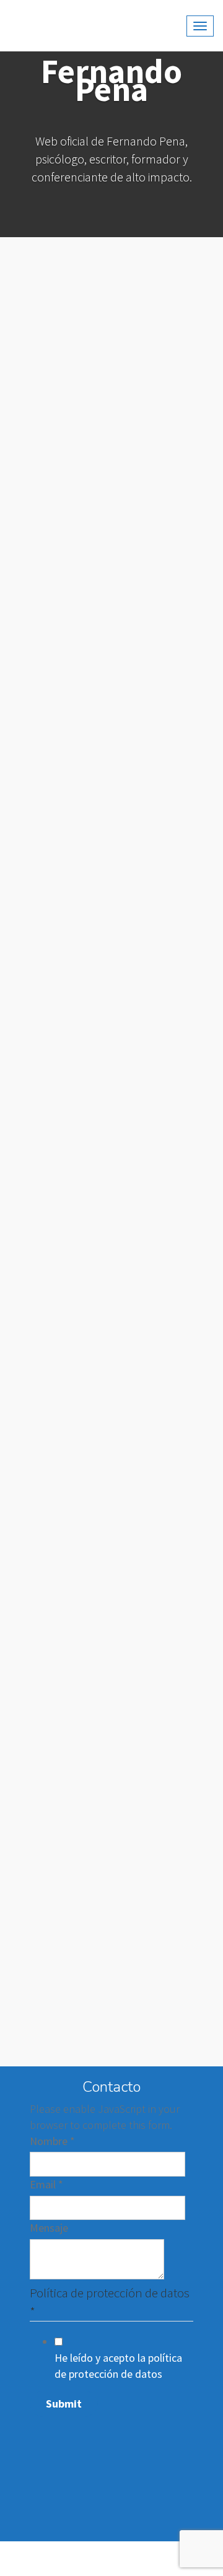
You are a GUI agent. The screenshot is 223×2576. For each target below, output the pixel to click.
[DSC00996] (163, 448)
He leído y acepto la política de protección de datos (118, 2366)
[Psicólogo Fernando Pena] (163, 1699)
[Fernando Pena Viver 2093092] (163, 370)
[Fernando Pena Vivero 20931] (163, 292)
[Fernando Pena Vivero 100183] (60, 370)
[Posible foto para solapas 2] (163, 682)
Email (46, 2184)
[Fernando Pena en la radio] (60, 1699)
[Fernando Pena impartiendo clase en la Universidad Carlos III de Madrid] (163, 1074)
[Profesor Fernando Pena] (163, 839)
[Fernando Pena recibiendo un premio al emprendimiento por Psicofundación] (163, 1308)
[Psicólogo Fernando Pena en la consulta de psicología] (163, 1386)
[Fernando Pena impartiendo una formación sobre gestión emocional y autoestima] (163, 1464)
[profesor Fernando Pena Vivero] (60, 761)
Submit (64, 2404)
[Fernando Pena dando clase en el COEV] (60, 1230)
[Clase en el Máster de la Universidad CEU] (60, 1621)
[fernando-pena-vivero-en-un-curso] (163, 1152)
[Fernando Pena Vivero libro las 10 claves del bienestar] (60, 292)
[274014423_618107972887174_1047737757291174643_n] (60, 682)
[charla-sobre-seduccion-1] (60, 1543)
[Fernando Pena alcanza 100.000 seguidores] (163, 604)
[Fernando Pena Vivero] (60, 526)
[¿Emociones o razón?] (60, 2012)
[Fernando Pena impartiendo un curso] (60, 1386)
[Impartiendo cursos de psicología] (163, 995)
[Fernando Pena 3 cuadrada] (163, 1777)
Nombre (52, 2141)
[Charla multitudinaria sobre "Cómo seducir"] (60, 995)
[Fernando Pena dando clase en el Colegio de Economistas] (60, 917)
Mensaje (49, 2228)
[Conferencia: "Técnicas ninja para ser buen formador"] (163, 1230)
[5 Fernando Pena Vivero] (60, 839)
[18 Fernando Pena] (163, 761)
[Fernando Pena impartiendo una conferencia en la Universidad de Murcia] (60, 1074)
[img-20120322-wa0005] (60, 1308)
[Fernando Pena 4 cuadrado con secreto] (60, 1777)
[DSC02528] (163, 2012)
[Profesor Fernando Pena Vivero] (163, 1855)
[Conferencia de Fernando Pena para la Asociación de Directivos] (163, 917)
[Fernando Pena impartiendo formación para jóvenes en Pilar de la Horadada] (163, 1543)
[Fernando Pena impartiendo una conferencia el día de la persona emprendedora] (60, 1464)
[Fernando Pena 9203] (60, 1933)
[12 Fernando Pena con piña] (60, 1855)
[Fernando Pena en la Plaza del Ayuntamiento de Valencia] (163, 1933)
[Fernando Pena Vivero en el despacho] (163, 1621)
